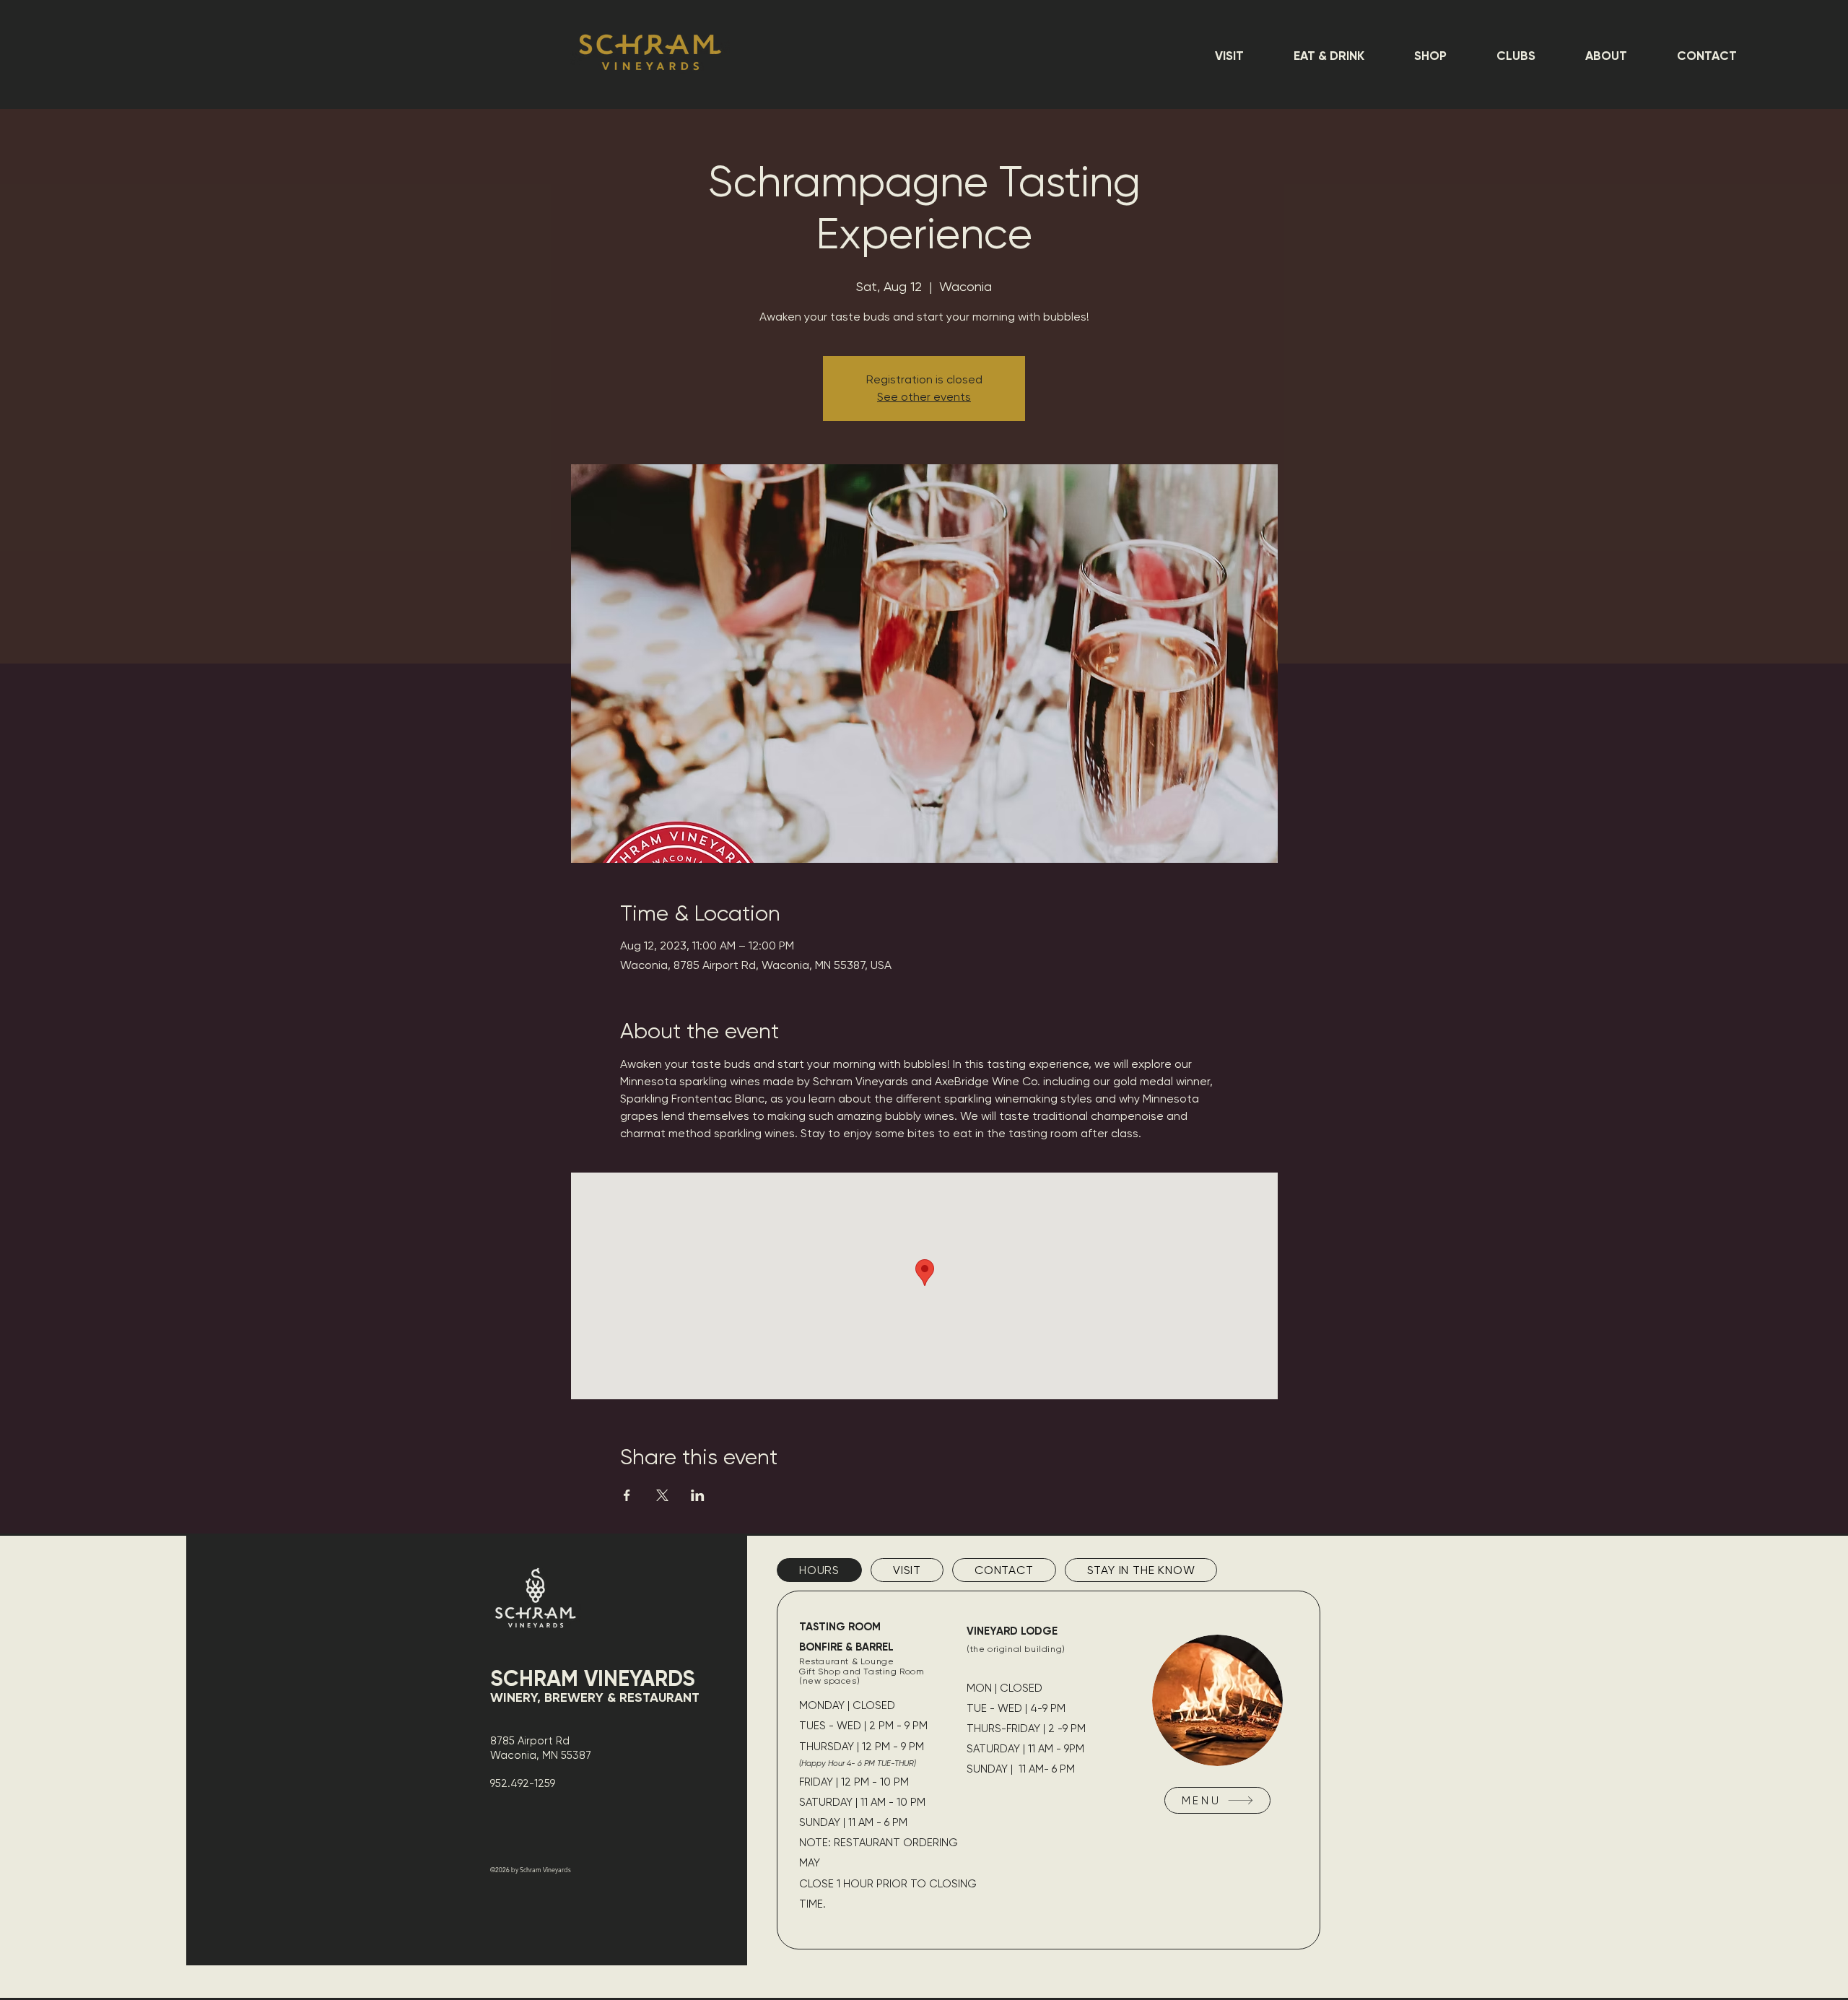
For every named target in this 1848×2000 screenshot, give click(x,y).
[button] (1229, 56)
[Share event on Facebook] (627, 1495)
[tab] (819, 1570)
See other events (924, 397)
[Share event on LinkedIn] (698, 1495)
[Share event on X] (662, 1495)
